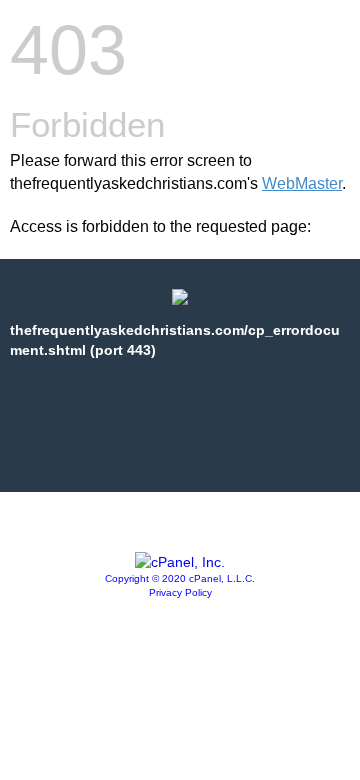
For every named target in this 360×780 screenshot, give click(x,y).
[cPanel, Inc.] (180, 562)
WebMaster (302, 183)
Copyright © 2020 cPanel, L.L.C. (180, 578)
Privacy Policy (180, 592)
